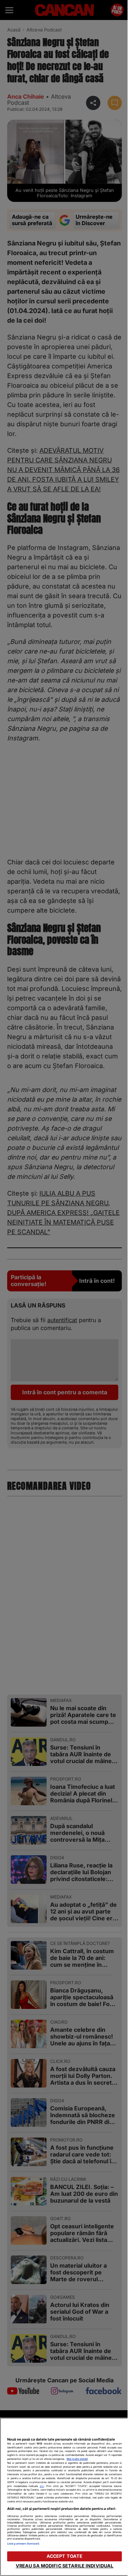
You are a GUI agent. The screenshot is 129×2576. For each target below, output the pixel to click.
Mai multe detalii (77, 2459)
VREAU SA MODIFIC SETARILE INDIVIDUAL (65, 2566)
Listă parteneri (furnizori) (23, 2544)
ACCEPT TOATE (65, 2556)
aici (42, 2486)
